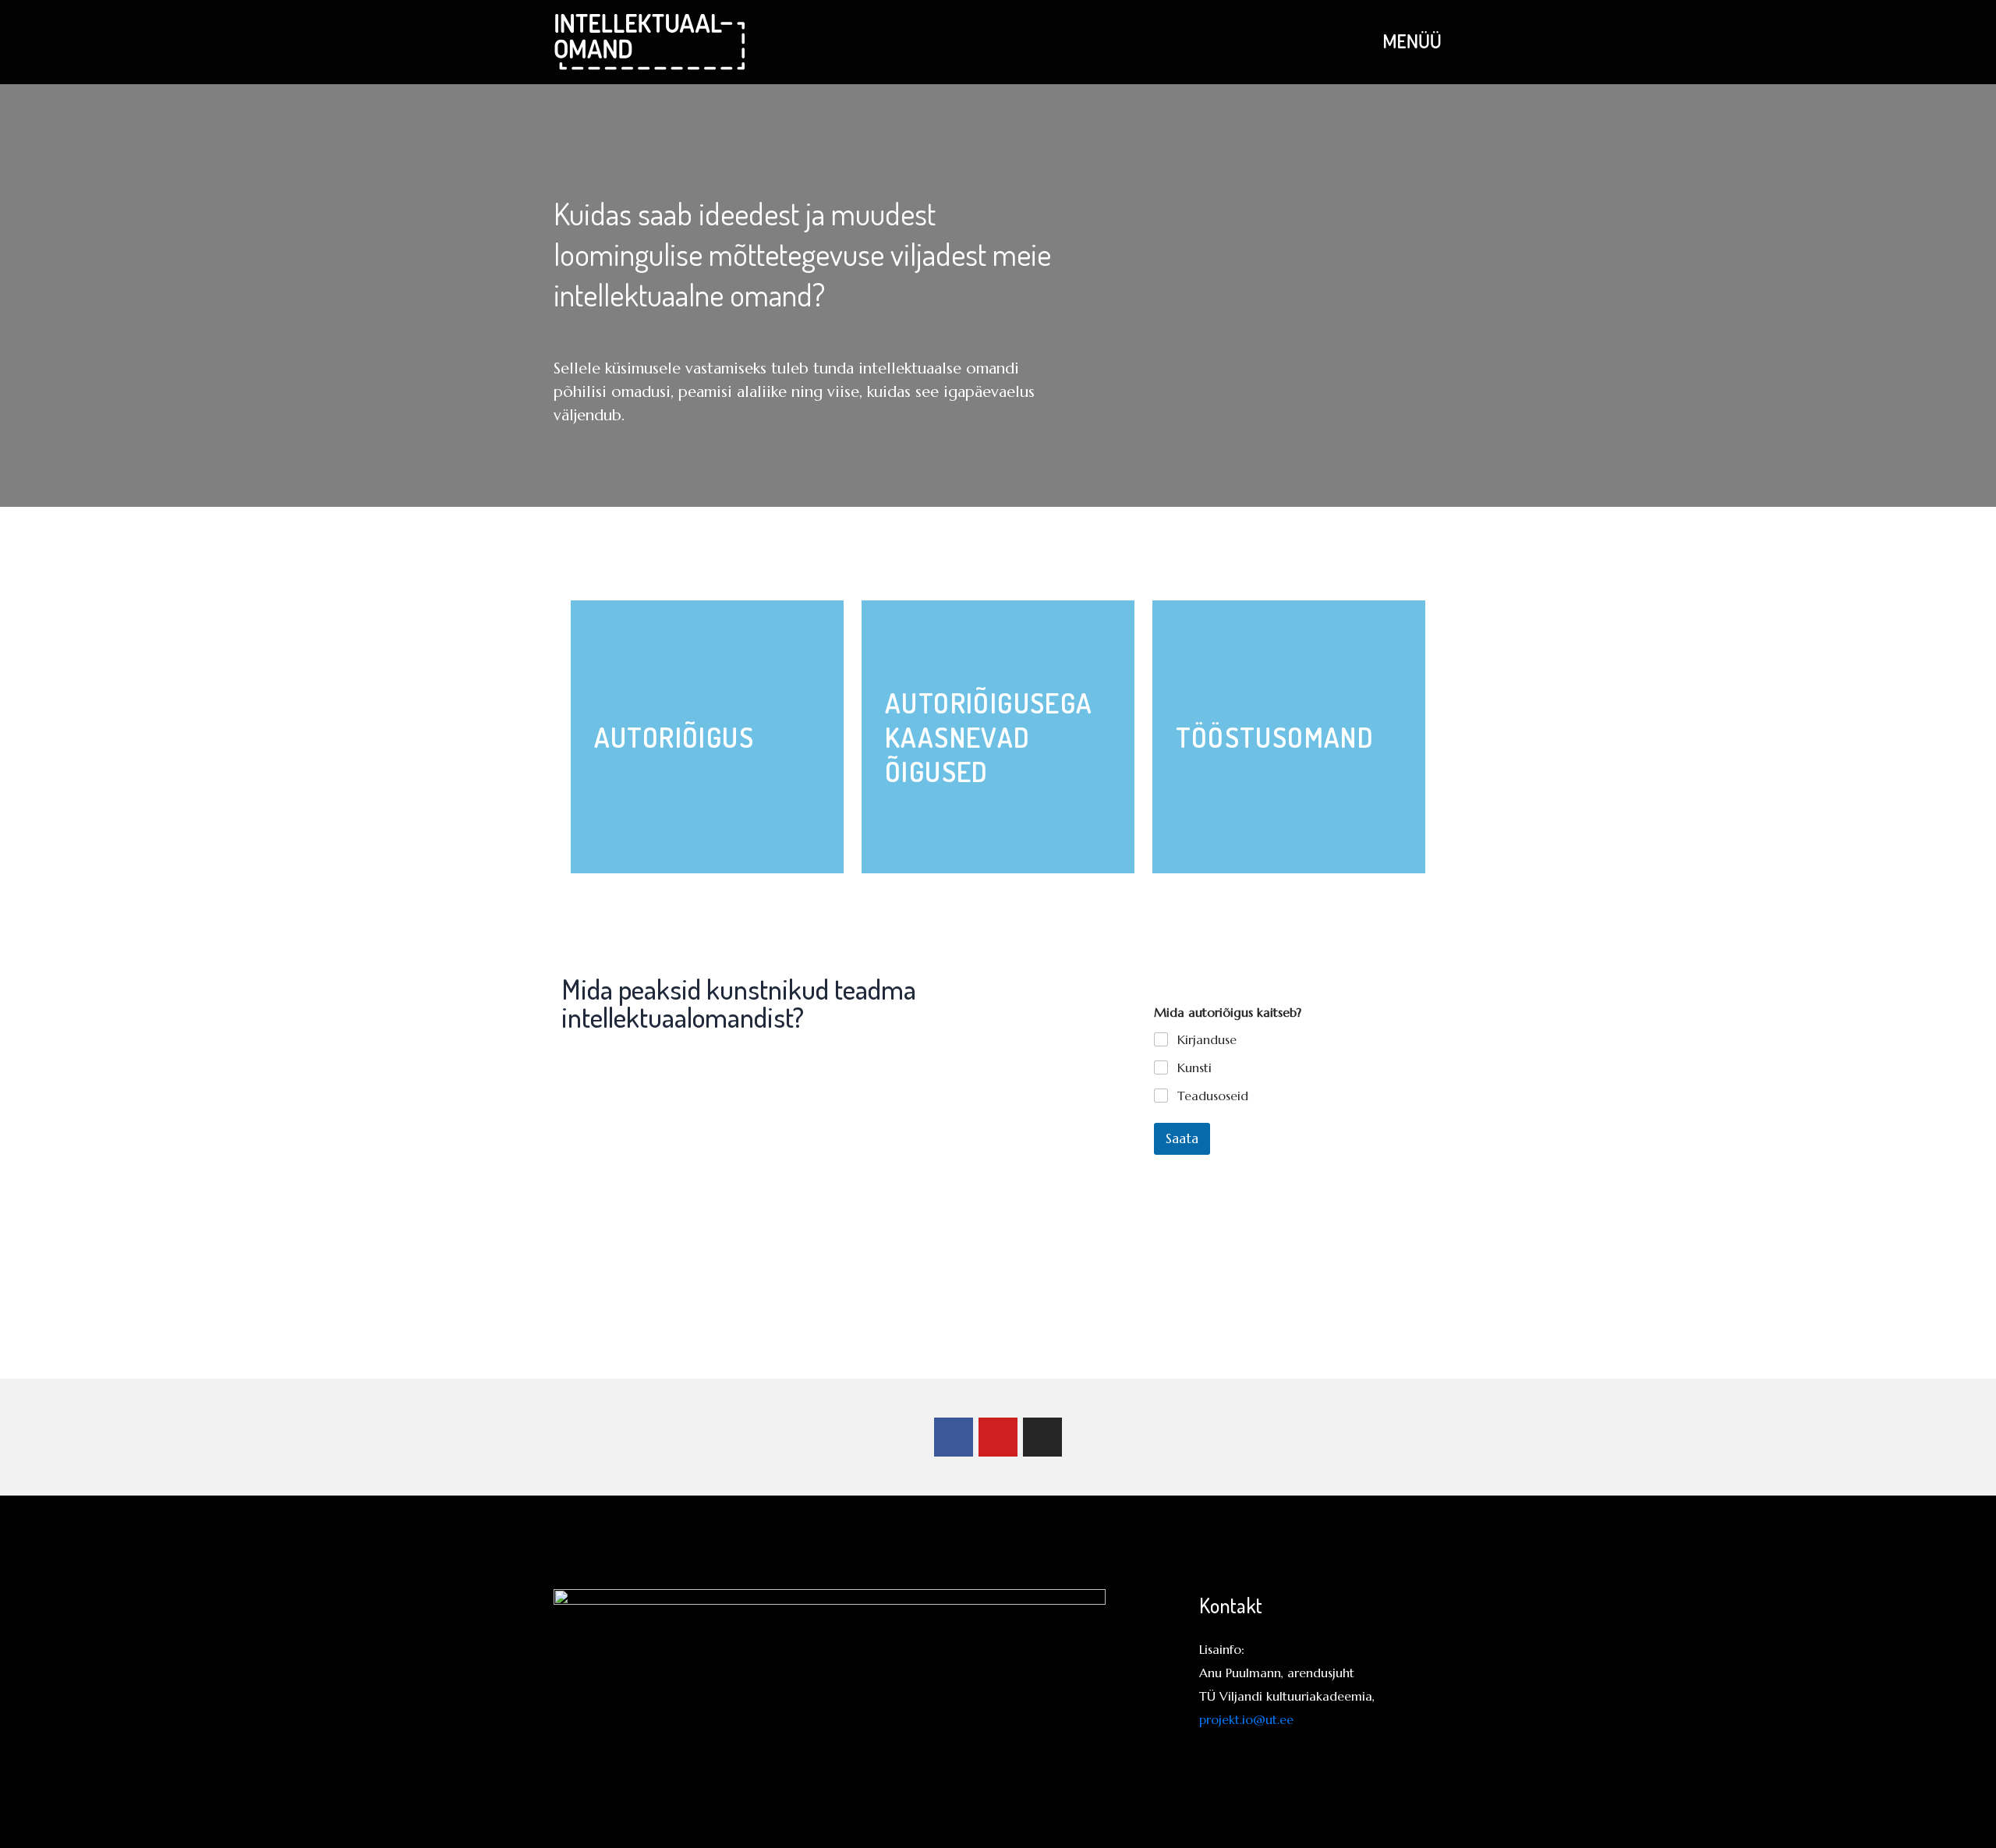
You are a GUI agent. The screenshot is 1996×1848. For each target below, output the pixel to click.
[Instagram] (1042, 1437)
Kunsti (1194, 1067)
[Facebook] (954, 1437)
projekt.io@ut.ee (1246, 1719)
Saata (1182, 1138)
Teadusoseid (1213, 1096)
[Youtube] (998, 1437)
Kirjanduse (1207, 1039)
